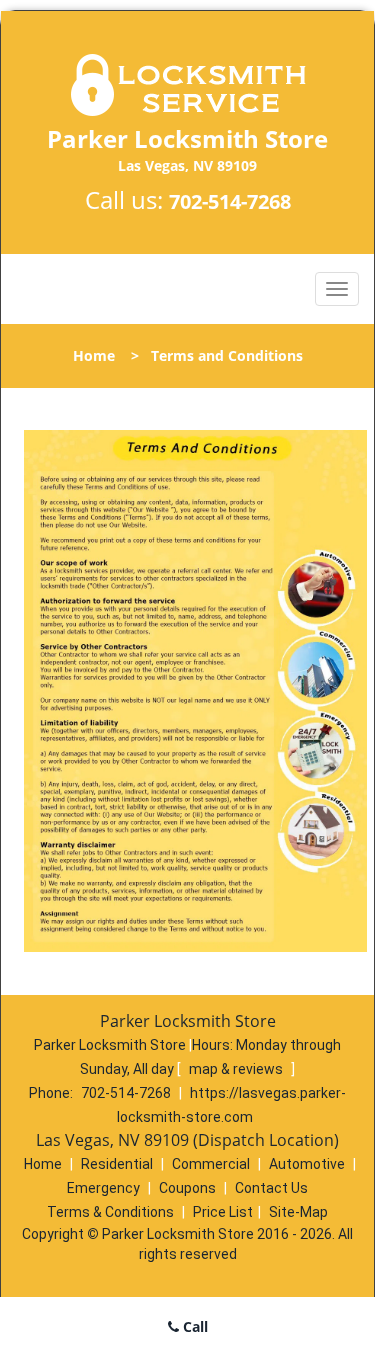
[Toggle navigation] (337, 289)
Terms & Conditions (110, 1212)
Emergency (103, 1188)
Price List (223, 1212)
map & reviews (237, 1069)
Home (94, 355)
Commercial (211, 1164)
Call (193, 1326)
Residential (117, 1164)
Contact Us (271, 1188)
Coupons (187, 1188)
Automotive (307, 1164)
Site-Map (298, 1212)
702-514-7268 (230, 201)
